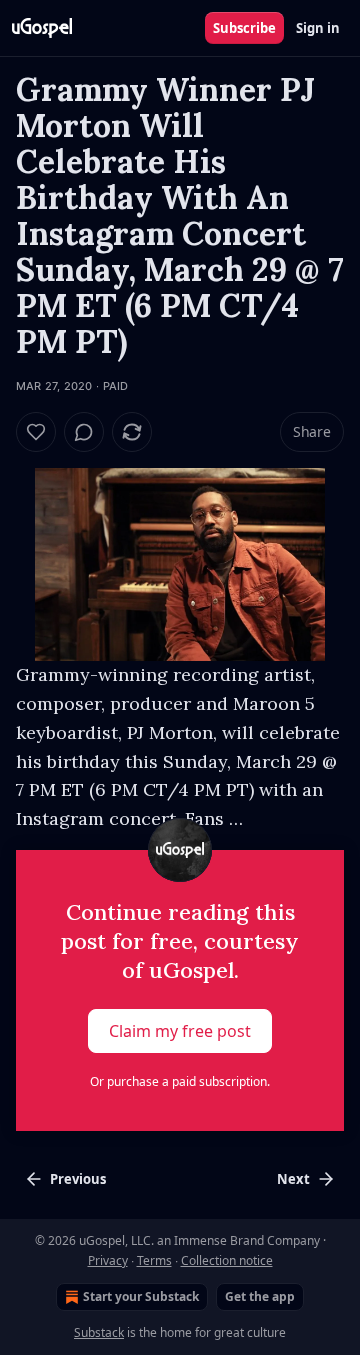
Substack (99, 1332)
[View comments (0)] (84, 432)
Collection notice (227, 1260)
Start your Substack (141, 1296)
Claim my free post (180, 1031)
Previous (78, 1179)
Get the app (260, 1296)
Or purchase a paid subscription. (180, 1081)
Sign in (318, 28)
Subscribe (244, 28)
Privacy (108, 1260)
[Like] (36, 432)
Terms (154, 1260)
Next (293, 1179)
